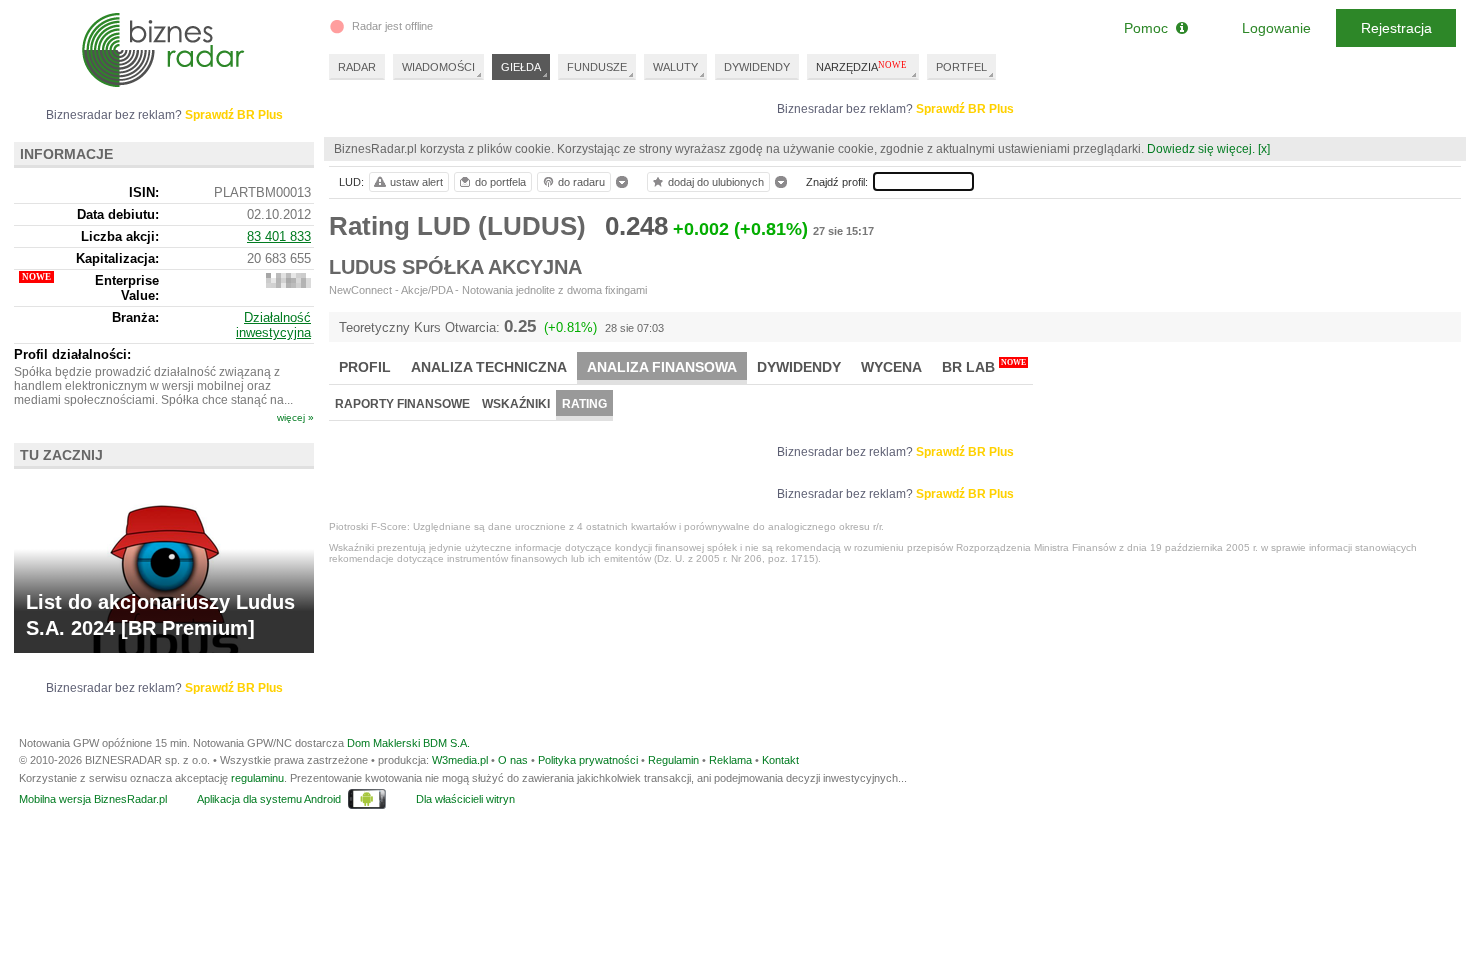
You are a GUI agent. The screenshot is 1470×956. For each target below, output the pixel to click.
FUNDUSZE (597, 67)
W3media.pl (460, 760)
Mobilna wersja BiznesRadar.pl (93, 799)
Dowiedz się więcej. (1201, 149)
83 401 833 (279, 236)
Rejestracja (1396, 28)
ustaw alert (416, 182)
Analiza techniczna (489, 367)
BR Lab (984, 366)
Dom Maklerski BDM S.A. (408, 743)
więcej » (295, 417)
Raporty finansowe (402, 404)
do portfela (500, 182)
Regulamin (673, 760)
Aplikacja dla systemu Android (269, 799)
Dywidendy (799, 367)
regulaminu (257, 778)
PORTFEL (961, 67)
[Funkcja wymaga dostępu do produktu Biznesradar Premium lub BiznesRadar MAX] (288, 283)
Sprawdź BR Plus (965, 109)
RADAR (357, 67)
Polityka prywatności (588, 760)
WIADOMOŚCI (438, 67)
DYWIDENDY (757, 67)
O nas (513, 760)
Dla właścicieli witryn (465, 799)
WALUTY (675, 67)
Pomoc (1150, 28)
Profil (365, 367)
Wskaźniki (516, 404)
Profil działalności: (72, 354)
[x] (1264, 149)
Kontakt (780, 760)
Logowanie (1276, 28)
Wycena (891, 367)
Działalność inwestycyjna (273, 325)
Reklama (730, 760)
